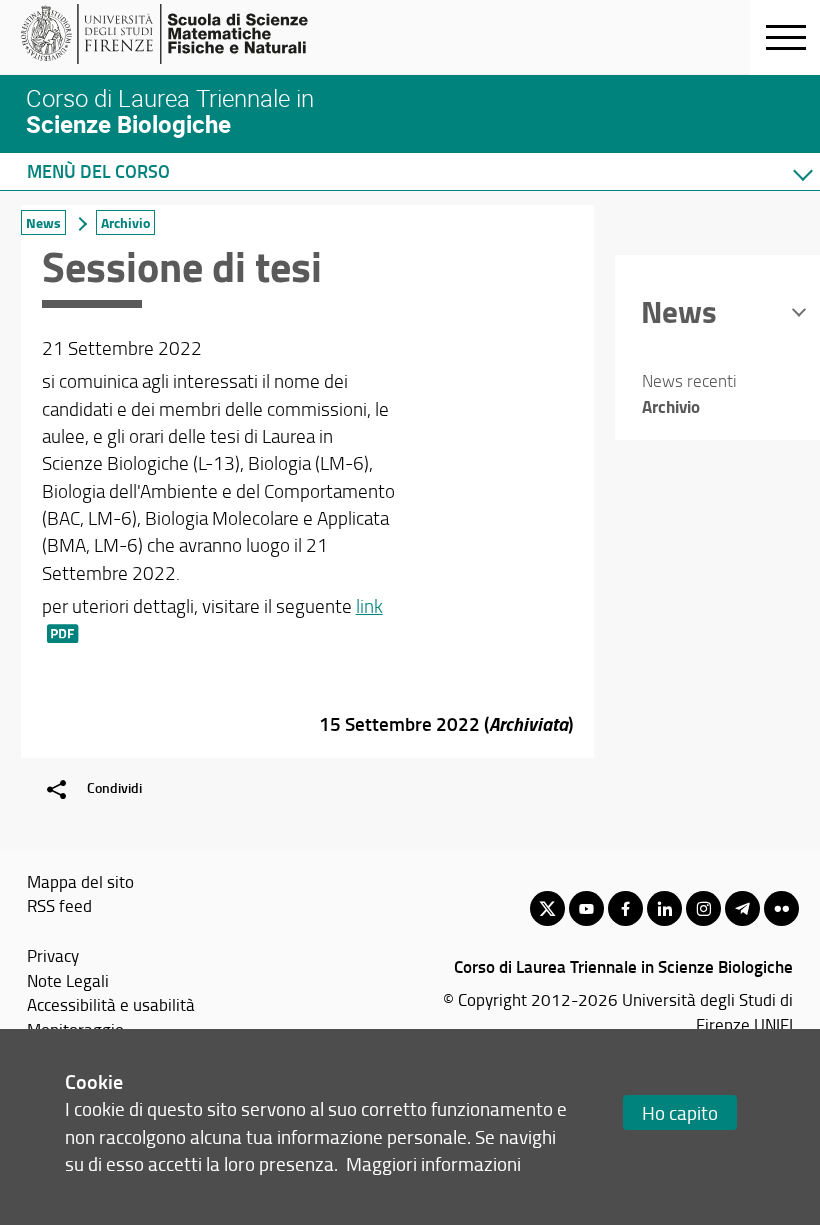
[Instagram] (703, 908)
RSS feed (59, 905)
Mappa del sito (80, 881)
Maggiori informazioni (433, 1163)
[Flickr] (781, 908)
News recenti (689, 380)
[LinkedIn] (664, 908)
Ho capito (680, 1112)
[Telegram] (742, 908)
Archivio (125, 222)
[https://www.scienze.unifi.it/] (175, 34)
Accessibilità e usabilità (111, 1004)
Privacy (53, 955)
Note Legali (68, 980)
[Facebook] (625, 908)
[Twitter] (547, 908)
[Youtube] (586, 908)
